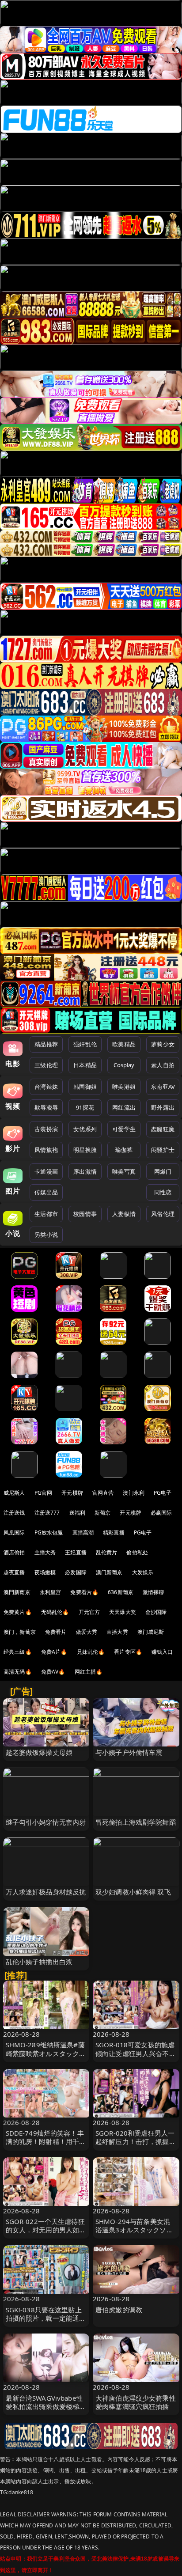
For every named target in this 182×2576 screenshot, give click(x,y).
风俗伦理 (163, 1214)
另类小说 (46, 1235)
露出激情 (85, 1171)
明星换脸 (85, 1150)
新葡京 (102, 1513)
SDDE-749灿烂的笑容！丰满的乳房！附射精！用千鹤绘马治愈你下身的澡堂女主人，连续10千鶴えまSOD (46, 2146)
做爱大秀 (87, 1632)
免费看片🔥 (84, 1592)
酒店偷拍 (14, 1552)
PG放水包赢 (49, 1532)
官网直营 (103, 1493)
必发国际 (76, 1572)
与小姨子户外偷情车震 (129, 1752)
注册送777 (47, 1513)
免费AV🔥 (53, 1672)
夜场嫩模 (45, 1572)
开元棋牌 (72, 1493)
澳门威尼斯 (151, 1632)
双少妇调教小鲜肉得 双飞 (133, 1892)
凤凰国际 (14, 1532)
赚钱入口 (162, 1652)
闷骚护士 (163, 1150)
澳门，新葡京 (20, 1632)
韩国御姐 (85, 1087)
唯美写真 (124, 1171)
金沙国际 (156, 1612)
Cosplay (124, 1065)
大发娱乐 (143, 1572)
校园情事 (85, 1214)
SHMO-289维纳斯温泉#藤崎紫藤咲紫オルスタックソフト (46, 2053)
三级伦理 (46, 1065)
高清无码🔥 (18, 1672)
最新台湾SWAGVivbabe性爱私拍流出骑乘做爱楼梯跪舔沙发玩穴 (46, 2406)
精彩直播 (114, 1532)
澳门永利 (134, 1493)
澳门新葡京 (109, 1572)
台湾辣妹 (46, 1087)
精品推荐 (46, 1044)
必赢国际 (161, 1513)
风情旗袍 (46, 1150)
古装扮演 (46, 1129)
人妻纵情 (124, 1214)
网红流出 (124, 1107)
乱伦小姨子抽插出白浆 (39, 1962)
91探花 (85, 1107)
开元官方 (89, 1612)
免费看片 (56, 1632)
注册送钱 (14, 1513)
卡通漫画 (46, 1171)
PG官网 (44, 1493)
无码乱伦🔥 (55, 1612)
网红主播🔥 (89, 1672)
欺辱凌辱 (46, 1107)
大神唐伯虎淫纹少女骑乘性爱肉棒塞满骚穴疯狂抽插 (136, 2402)
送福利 (77, 1513)
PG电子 (163, 1493)
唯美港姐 (124, 1087)
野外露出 (163, 1107)
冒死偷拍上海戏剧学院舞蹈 (136, 1822)
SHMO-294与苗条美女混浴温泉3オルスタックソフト (134, 2230)
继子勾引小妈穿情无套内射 (46, 1822)
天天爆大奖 (123, 1612)
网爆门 (163, 1171)
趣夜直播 (14, 1572)
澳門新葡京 (17, 1592)
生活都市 (46, 1214)
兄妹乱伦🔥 (91, 1652)
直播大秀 (117, 1632)
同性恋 (163, 1192)
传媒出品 (46, 1192)
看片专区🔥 (128, 1652)
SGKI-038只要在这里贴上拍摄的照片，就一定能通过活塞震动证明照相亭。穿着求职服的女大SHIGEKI (46, 2322)
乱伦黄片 (107, 1552)
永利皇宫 (51, 1592)
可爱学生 (124, 1129)
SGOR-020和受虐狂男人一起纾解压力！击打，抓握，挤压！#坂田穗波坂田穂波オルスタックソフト (136, 2146)
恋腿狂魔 (163, 1129)
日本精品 (85, 1065)
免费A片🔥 (54, 1652)
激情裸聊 (154, 1592)
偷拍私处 (137, 1552)
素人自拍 (163, 1065)
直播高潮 (83, 1532)
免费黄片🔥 (18, 1612)
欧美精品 (124, 1044)
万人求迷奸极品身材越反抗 (46, 1892)
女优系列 (85, 1129)
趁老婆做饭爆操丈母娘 (39, 1752)
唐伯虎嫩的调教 (119, 2310)
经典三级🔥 (18, 1652)
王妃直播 (76, 1552)
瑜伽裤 (124, 1150)
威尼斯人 (14, 1493)
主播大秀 (45, 1552)
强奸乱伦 (85, 1044)
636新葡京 (121, 1592)
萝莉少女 (163, 1044)
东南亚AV (163, 1087)
